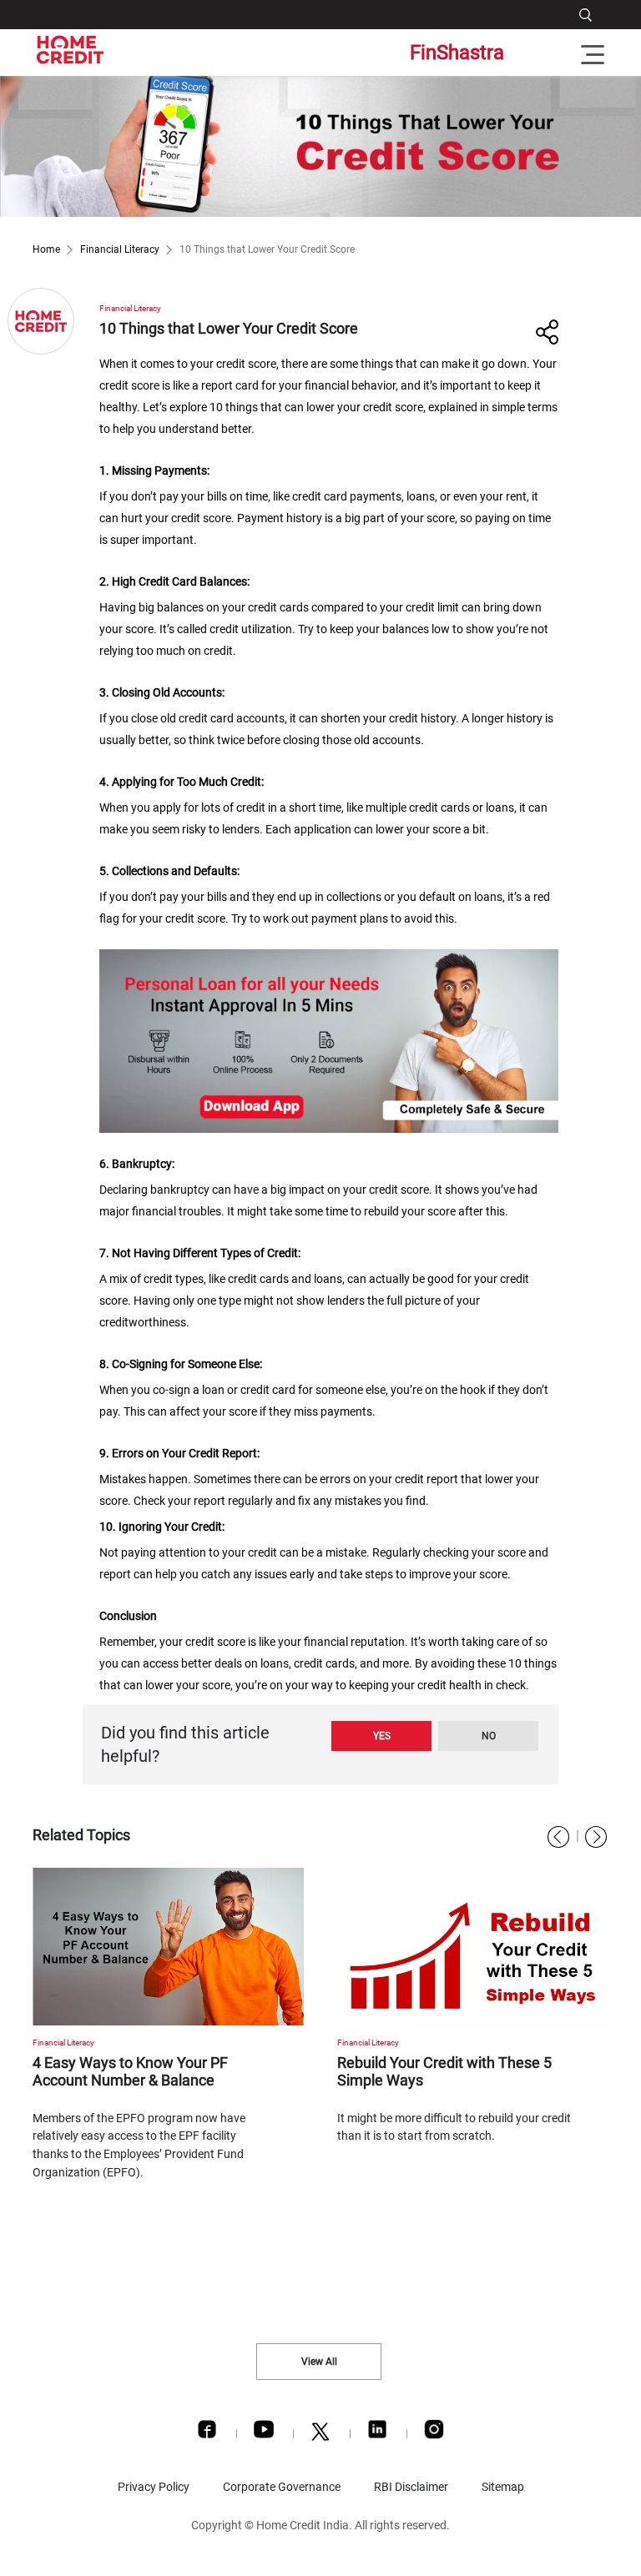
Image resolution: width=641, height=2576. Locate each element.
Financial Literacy (120, 249)
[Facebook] (207, 2433)
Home (46, 249)
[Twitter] (320, 2436)
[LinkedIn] (377, 2433)
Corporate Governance (282, 2487)
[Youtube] (264, 2433)
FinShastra (457, 53)
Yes (382, 1736)
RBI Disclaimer (411, 2487)
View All (319, 2362)
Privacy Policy (154, 2487)
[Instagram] (434, 2433)
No (489, 1736)
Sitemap (503, 2487)
